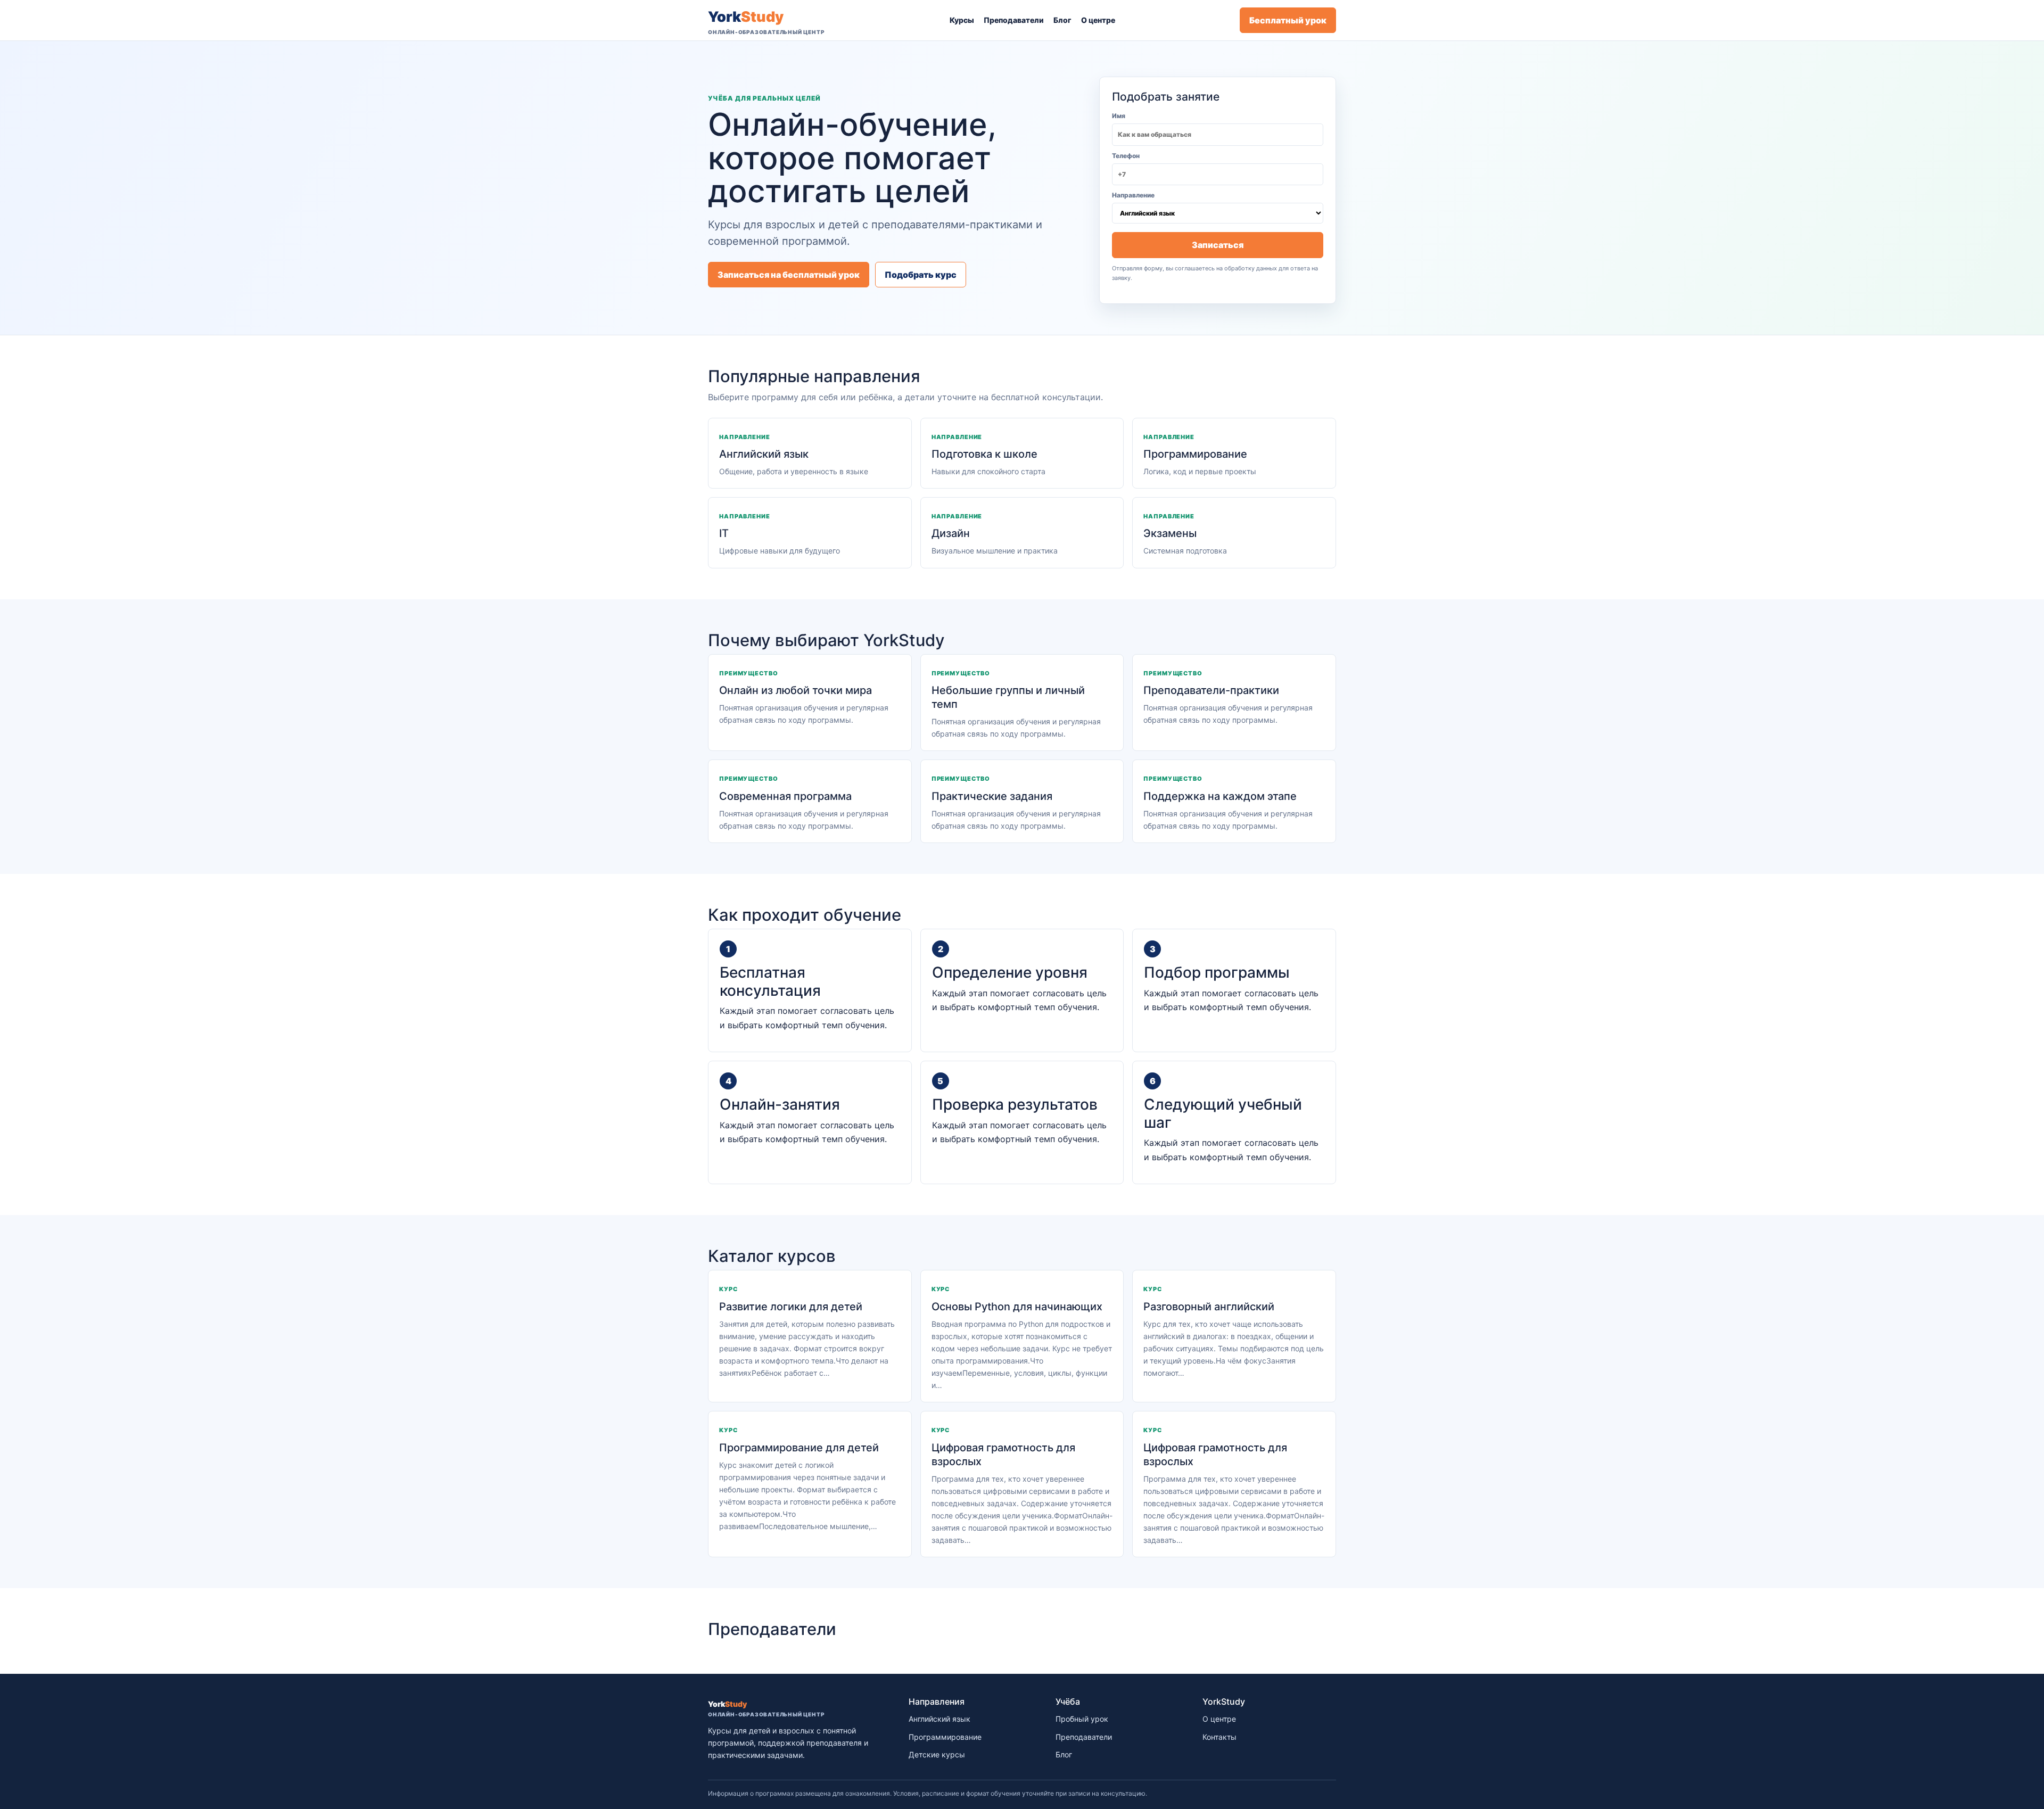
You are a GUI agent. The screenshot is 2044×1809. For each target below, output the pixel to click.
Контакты (1219, 1737)
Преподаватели (1014, 20)
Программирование (945, 1737)
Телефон (1126, 156)
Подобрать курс (921, 275)
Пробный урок (1082, 1719)
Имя (1119, 116)
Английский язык (939, 1719)
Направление (1133, 195)
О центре (1098, 20)
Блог (1062, 20)
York (766, 22)
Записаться (1218, 245)
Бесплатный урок (1288, 20)
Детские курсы (937, 1754)
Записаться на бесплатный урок (789, 275)
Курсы (962, 20)
